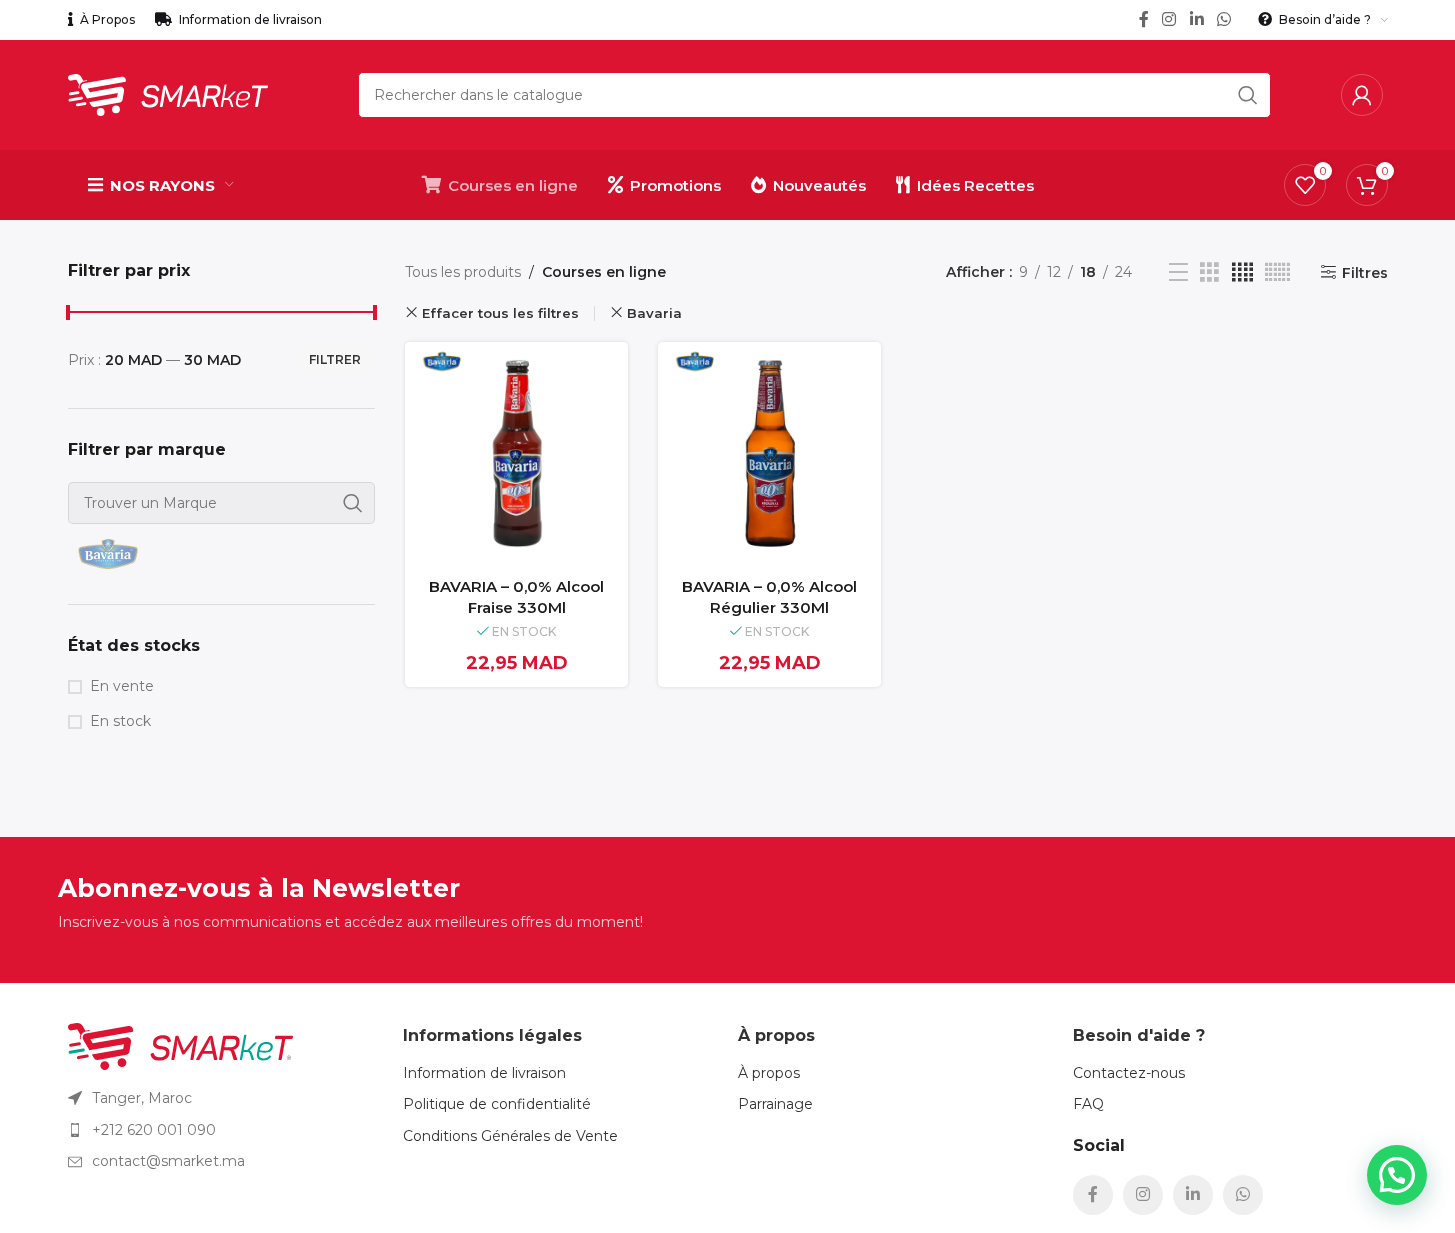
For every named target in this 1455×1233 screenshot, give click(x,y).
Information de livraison (484, 1073)
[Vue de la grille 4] (1242, 272)
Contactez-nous (1129, 1073)
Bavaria (654, 313)
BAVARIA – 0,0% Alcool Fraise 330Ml (516, 597)
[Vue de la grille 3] (1209, 272)
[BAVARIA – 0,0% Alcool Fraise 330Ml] (516, 453)
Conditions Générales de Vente (510, 1136)
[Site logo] (168, 94)
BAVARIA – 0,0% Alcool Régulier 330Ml (769, 597)
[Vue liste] (1178, 272)
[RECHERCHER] (1248, 95)
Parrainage (775, 1104)
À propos (769, 1073)
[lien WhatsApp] (1223, 19)
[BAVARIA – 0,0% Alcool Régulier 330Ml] (769, 453)
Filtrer (335, 359)
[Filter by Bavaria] (141, 554)
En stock (120, 721)
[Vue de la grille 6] (1277, 272)
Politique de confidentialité (497, 1104)
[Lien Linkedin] (1196, 19)
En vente (122, 686)
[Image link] (180, 1045)
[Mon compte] (1362, 95)
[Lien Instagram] (1169, 19)
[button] (1397, 1175)
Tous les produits (463, 272)
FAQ (1088, 1104)
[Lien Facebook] (1144, 19)
